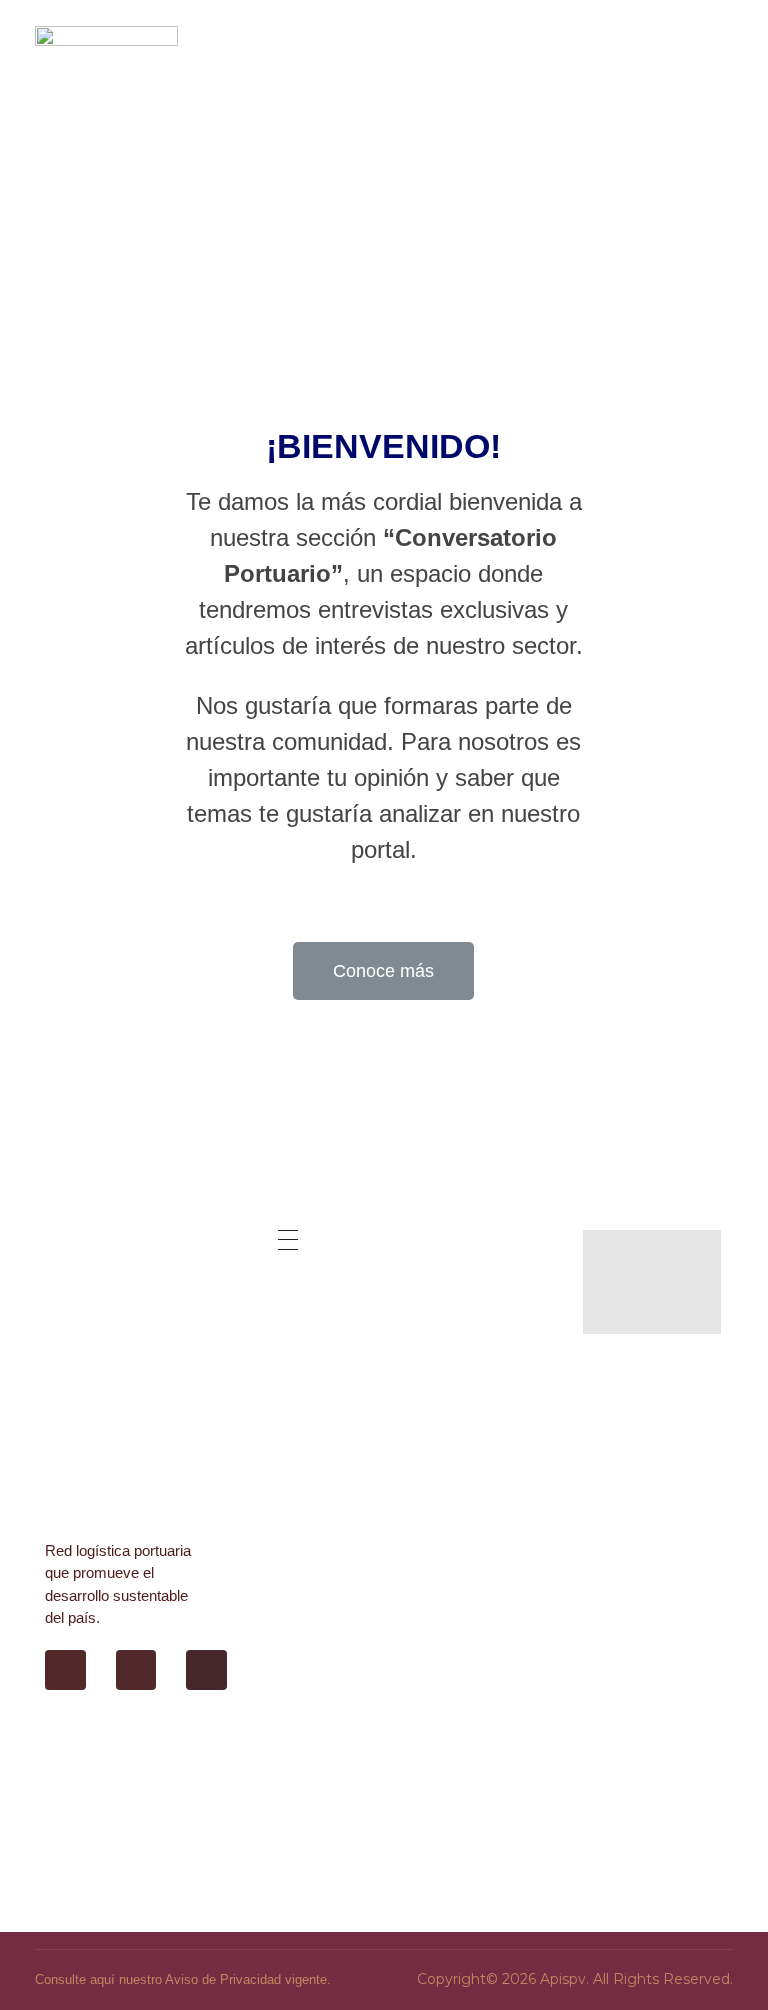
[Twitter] (136, 1670)
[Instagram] (206, 1670)
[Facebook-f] (65, 1670)
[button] (383, 971)
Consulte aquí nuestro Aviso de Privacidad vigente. (183, 1979)
